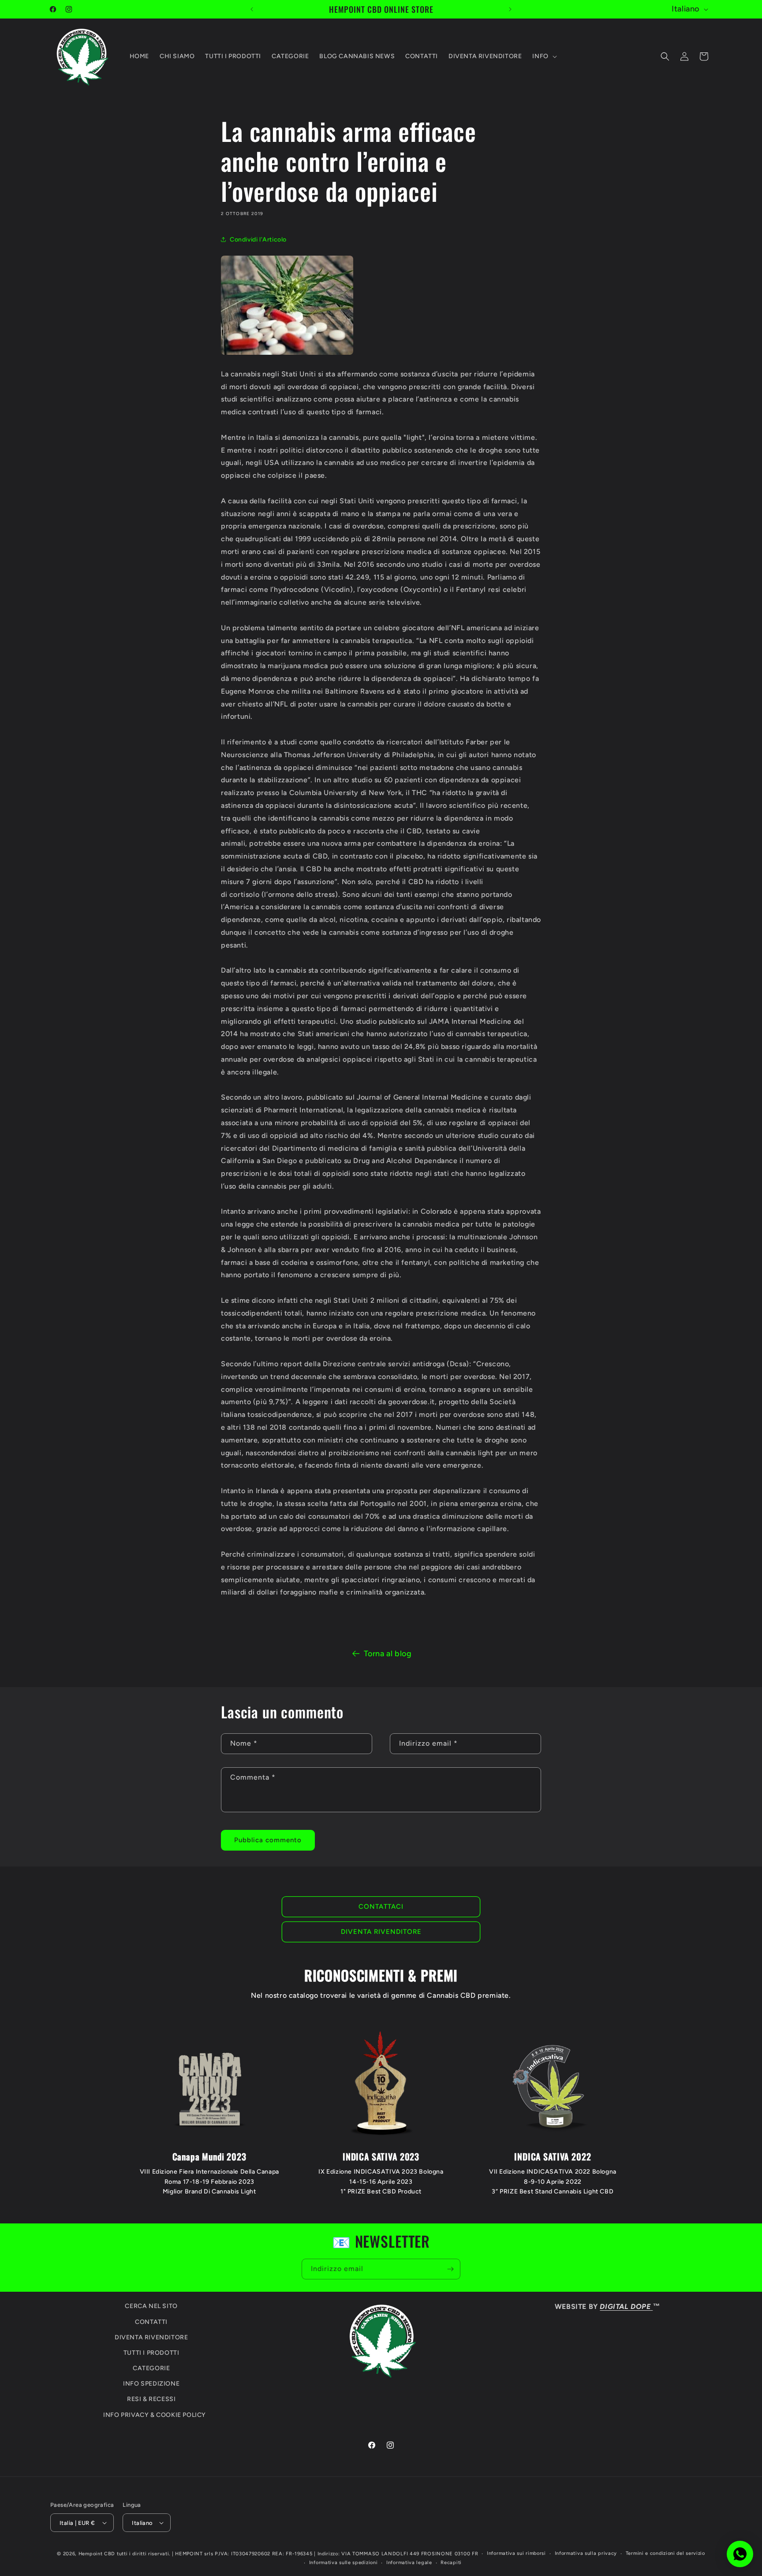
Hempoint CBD (97, 2554)
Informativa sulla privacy (586, 2553)
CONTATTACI (381, 1907)
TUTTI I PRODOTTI (151, 2353)
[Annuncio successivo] (510, 9)
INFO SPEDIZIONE (151, 2384)
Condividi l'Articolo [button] (258, 240)
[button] (543, 56)
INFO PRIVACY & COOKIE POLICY (155, 2415)
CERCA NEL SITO (151, 2306)
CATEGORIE (151, 2368)
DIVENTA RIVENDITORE (381, 1932)
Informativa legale (409, 2563)
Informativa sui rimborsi (516, 2553)
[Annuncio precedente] (252, 9)
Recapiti (451, 2563)
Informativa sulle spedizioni (344, 2563)
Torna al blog (388, 1654)
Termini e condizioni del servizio (665, 2553)
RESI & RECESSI (151, 2399)
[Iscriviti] (450, 2269)
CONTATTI (151, 2322)
